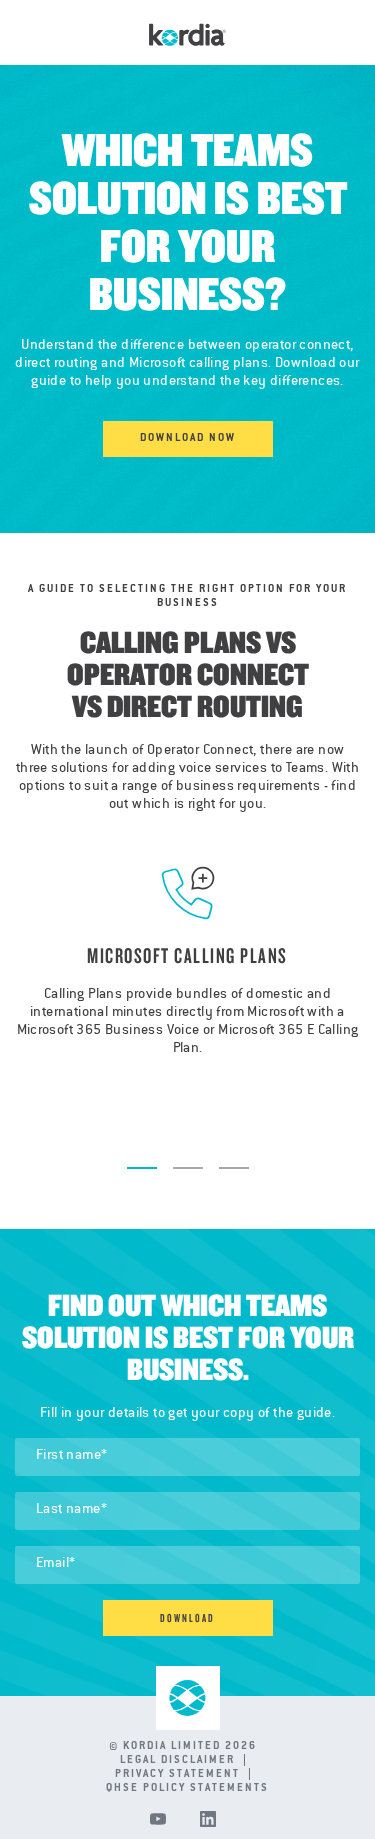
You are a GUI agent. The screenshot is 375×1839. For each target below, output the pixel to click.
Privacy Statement (188, 1775)
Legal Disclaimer (188, 1761)
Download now (188, 439)
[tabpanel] (187, 993)
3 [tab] (234, 1168)
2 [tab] (188, 1168)
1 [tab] (142, 1168)
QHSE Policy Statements (187, 1789)
